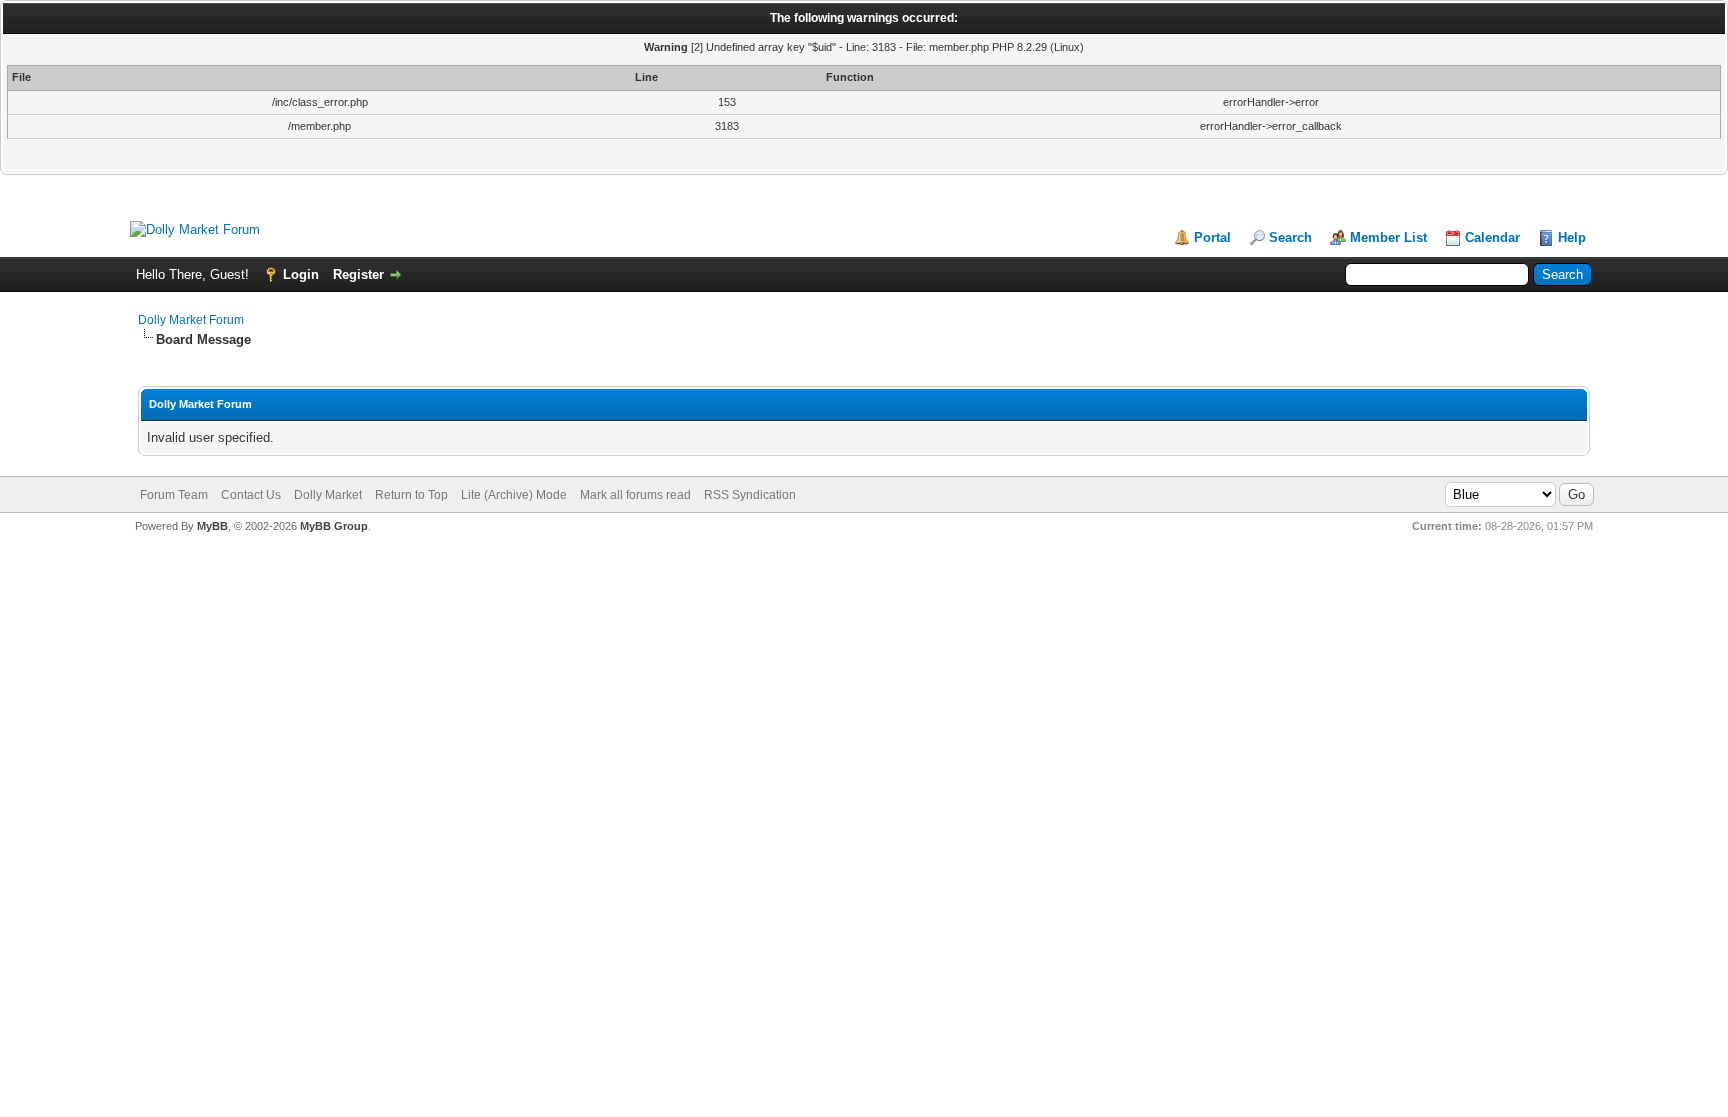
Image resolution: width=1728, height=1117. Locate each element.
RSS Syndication (750, 495)
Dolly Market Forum (191, 320)
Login (301, 274)
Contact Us (251, 495)
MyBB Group (334, 526)
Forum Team (174, 495)
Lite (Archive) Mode (514, 495)
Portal (1212, 237)
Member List (1388, 237)
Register (358, 274)
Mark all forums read (635, 495)
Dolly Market (328, 495)
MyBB (212, 526)
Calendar (1492, 237)
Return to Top (411, 495)
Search (1290, 237)
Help (1572, 237)
